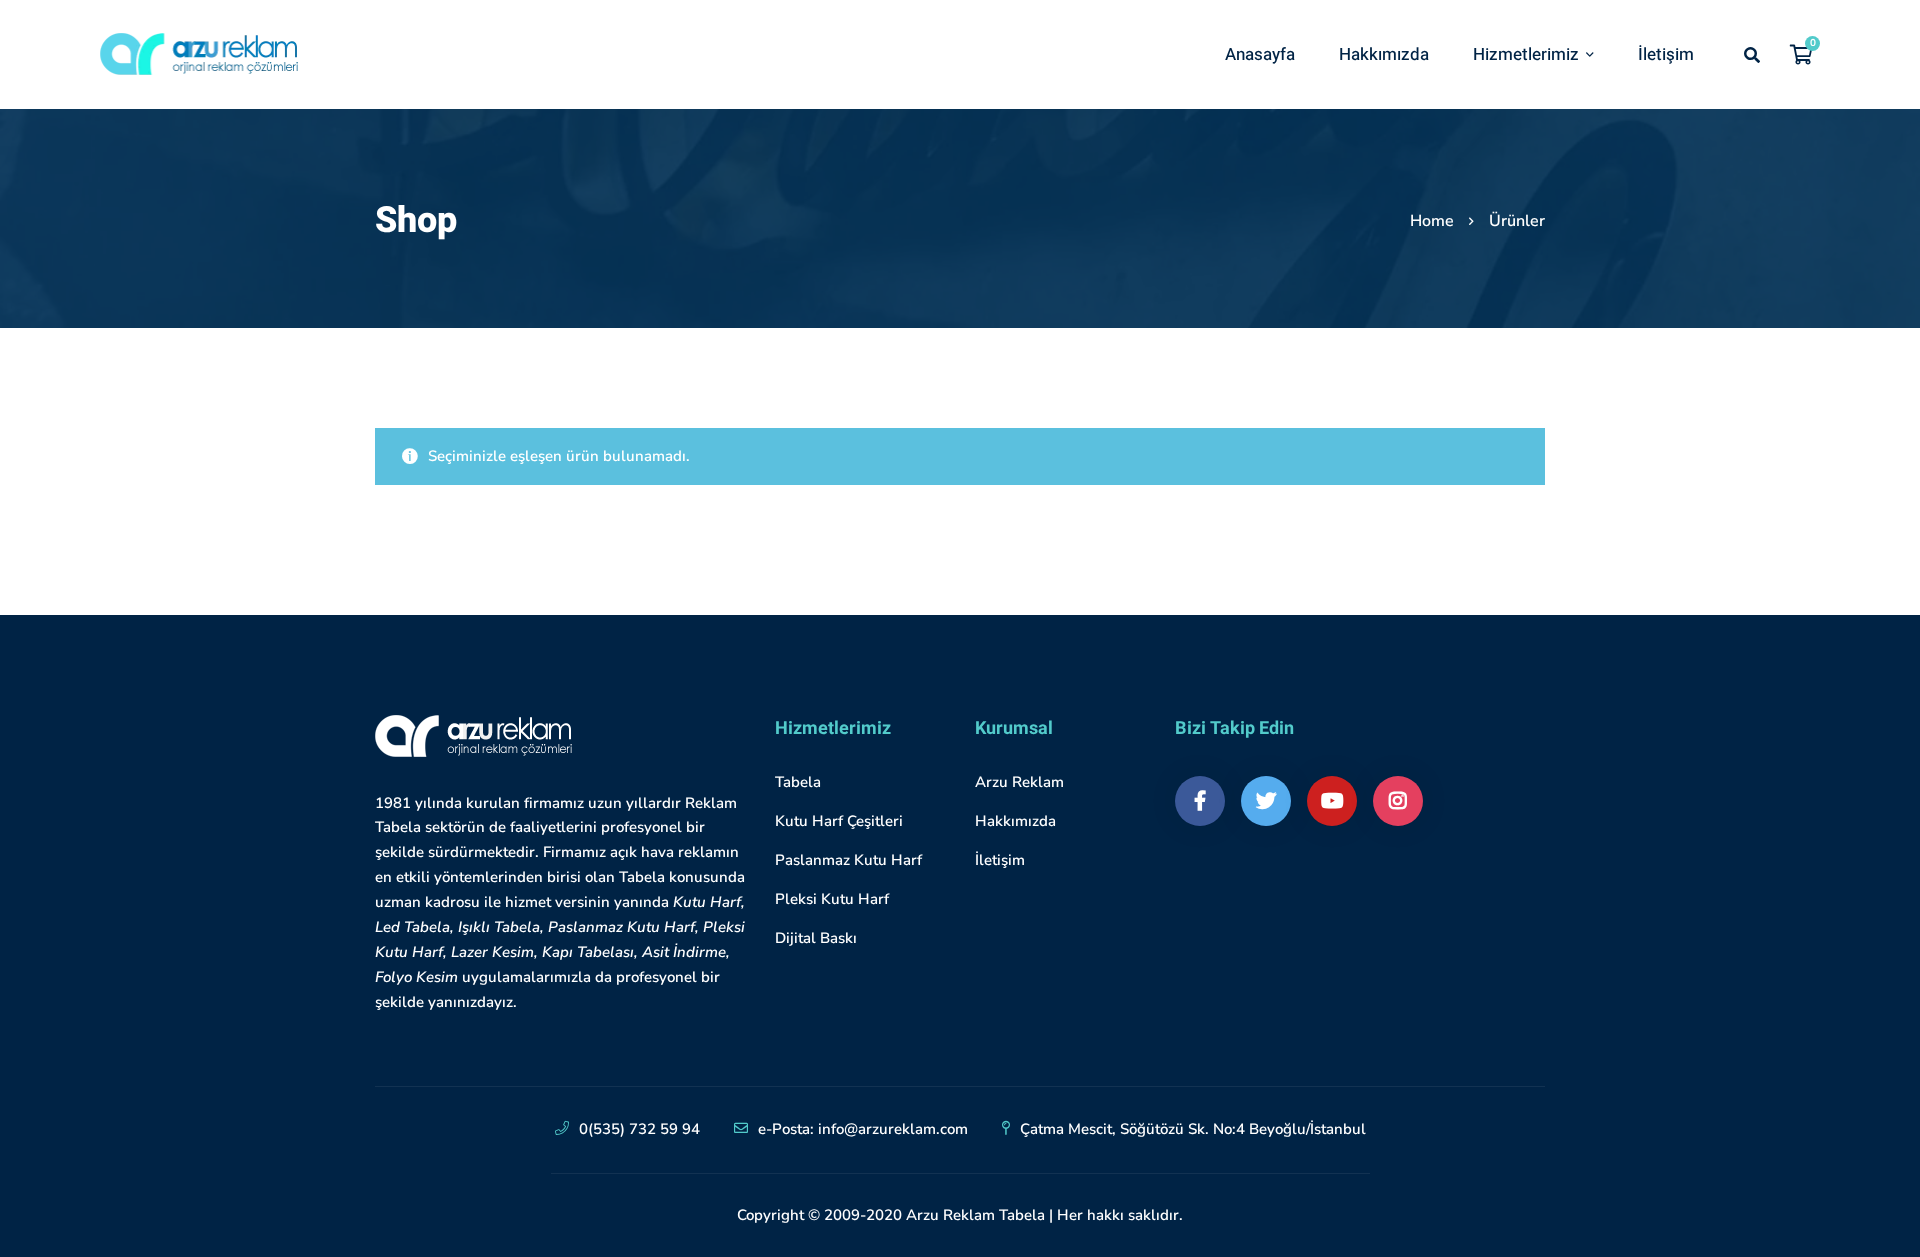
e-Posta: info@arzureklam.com (863, 1129)
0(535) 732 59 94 (639, 1129)
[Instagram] (1398, 801)
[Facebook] (1200, 801)
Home (1432, 221)
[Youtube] (1332, 801)
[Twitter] (1266, 801)
